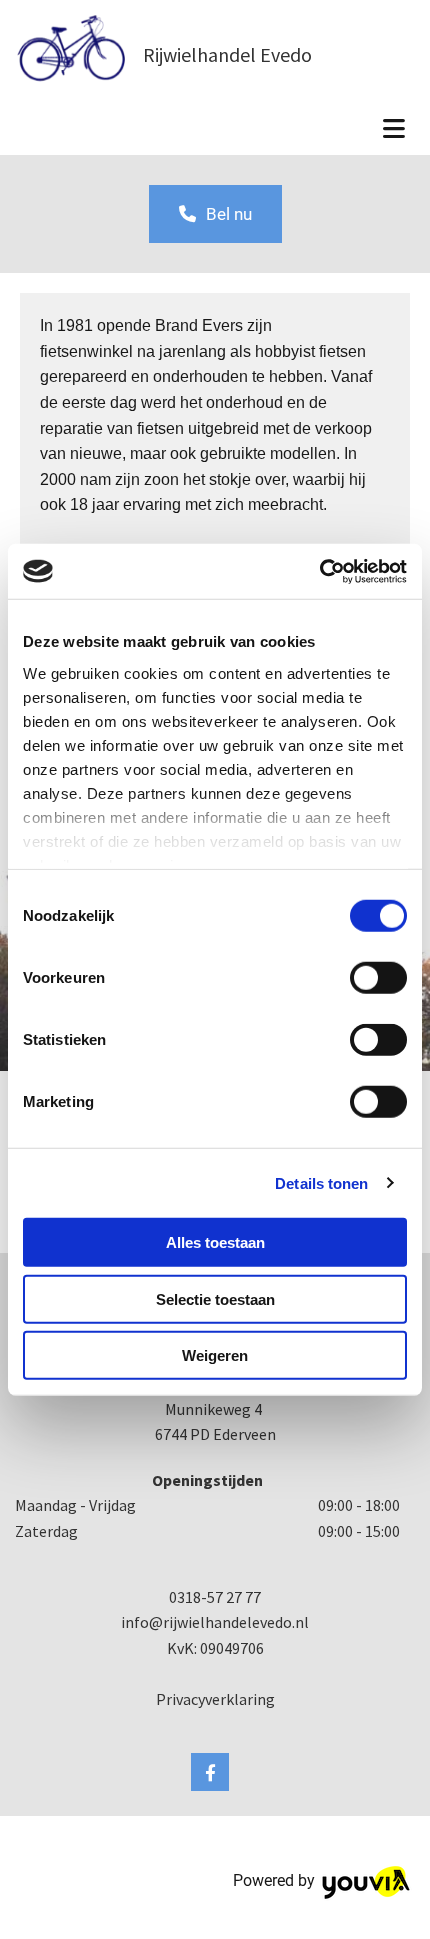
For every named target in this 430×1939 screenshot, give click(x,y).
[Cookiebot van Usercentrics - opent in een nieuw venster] (319, 571)
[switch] (378, 978)
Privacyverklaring (215, 1699)
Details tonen (321, 1182)
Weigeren (215, 1355)
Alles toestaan (215, 1242)
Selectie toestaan (215, 1298)
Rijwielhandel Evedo (227, 54)
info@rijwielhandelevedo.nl (215, 1622)
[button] (215, 214)
